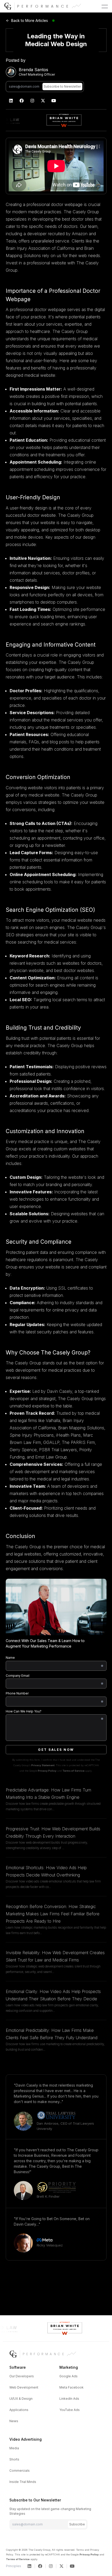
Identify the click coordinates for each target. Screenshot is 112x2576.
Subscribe (77, 2524)
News (14, 2421)
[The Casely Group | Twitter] (43, 101)
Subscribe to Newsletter (62, 86)
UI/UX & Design (21, 2399)
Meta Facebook (71, 2387)
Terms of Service (73, 1771)
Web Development (24, 2387)
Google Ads (69, 2376)
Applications (19, 2410)
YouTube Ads (70, 2410)
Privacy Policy (47, 1771)
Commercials (20, 2471)
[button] (105, 7)
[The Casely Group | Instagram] (32, 101)
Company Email (18, 1676)
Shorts (14, 2459)
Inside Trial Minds (23, 2482)
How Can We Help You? (24, 1711)
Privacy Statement (43, 1765)
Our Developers (22, 2376)
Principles (14, 2566)
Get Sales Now (56, 1750)
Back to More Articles (30, 20)
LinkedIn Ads (69, 2399)
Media (14, 2448)
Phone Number (17, 1693)
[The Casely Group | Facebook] (22, 101)
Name (10, 1658)
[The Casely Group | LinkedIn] (11, 101)
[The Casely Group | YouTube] (54, 101)
